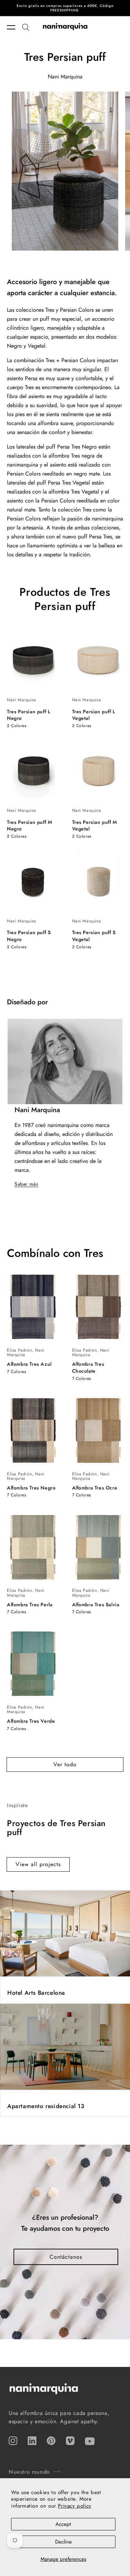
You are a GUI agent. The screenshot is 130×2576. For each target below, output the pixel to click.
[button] (15, 27)
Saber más (26, 1184)
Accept (63, 2524)
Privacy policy (75, 2506)
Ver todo (65, 1764)
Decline (63, 2542)
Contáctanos (66, 2257)
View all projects (38, 1864)
